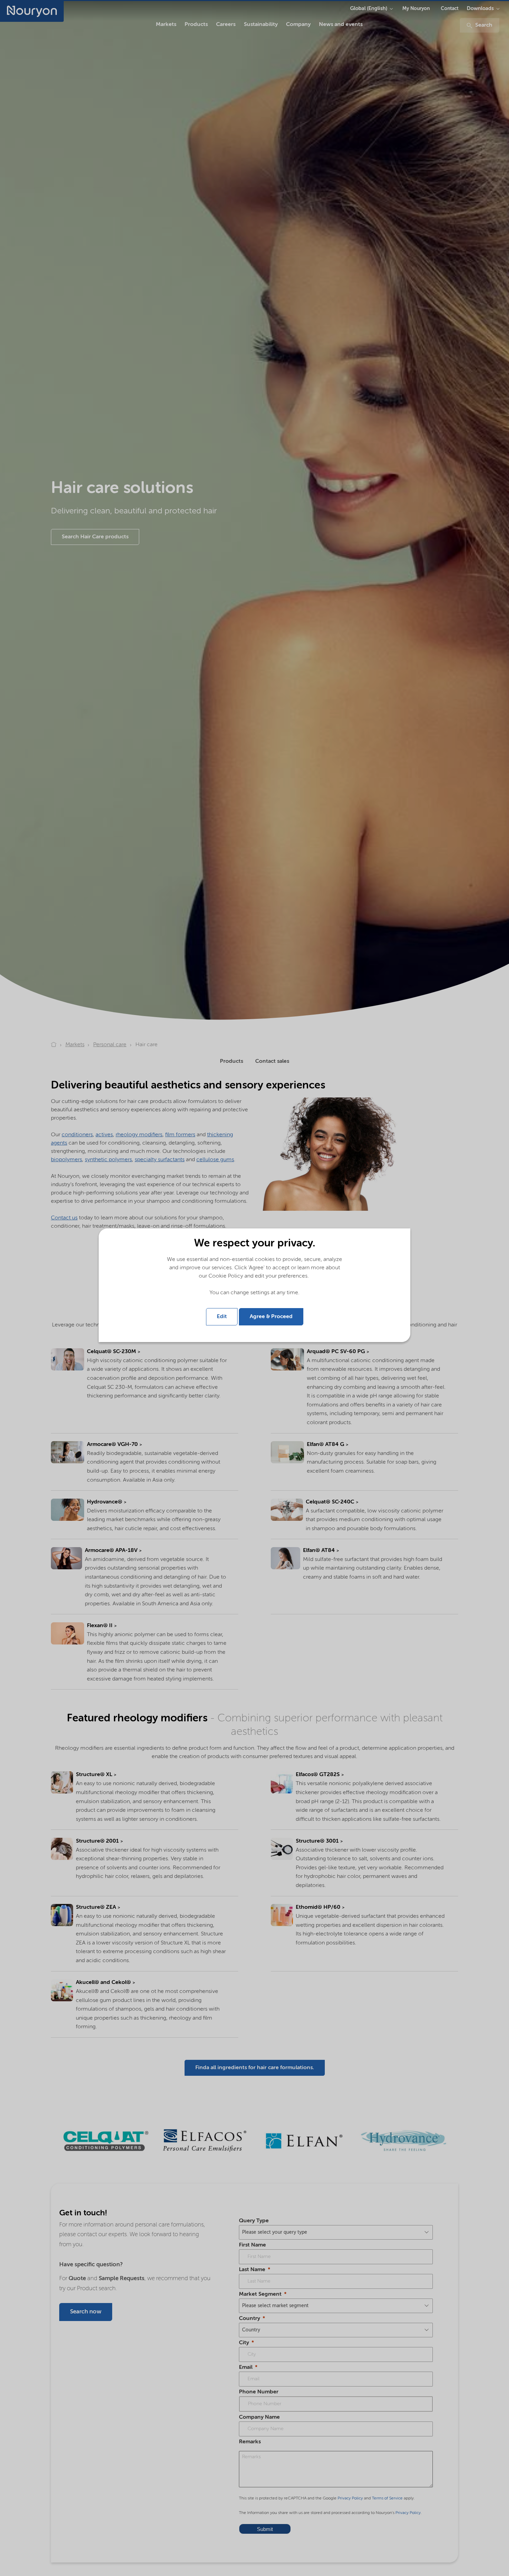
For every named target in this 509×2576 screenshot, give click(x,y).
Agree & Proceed (271, 1317)
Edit (222, 1317)
